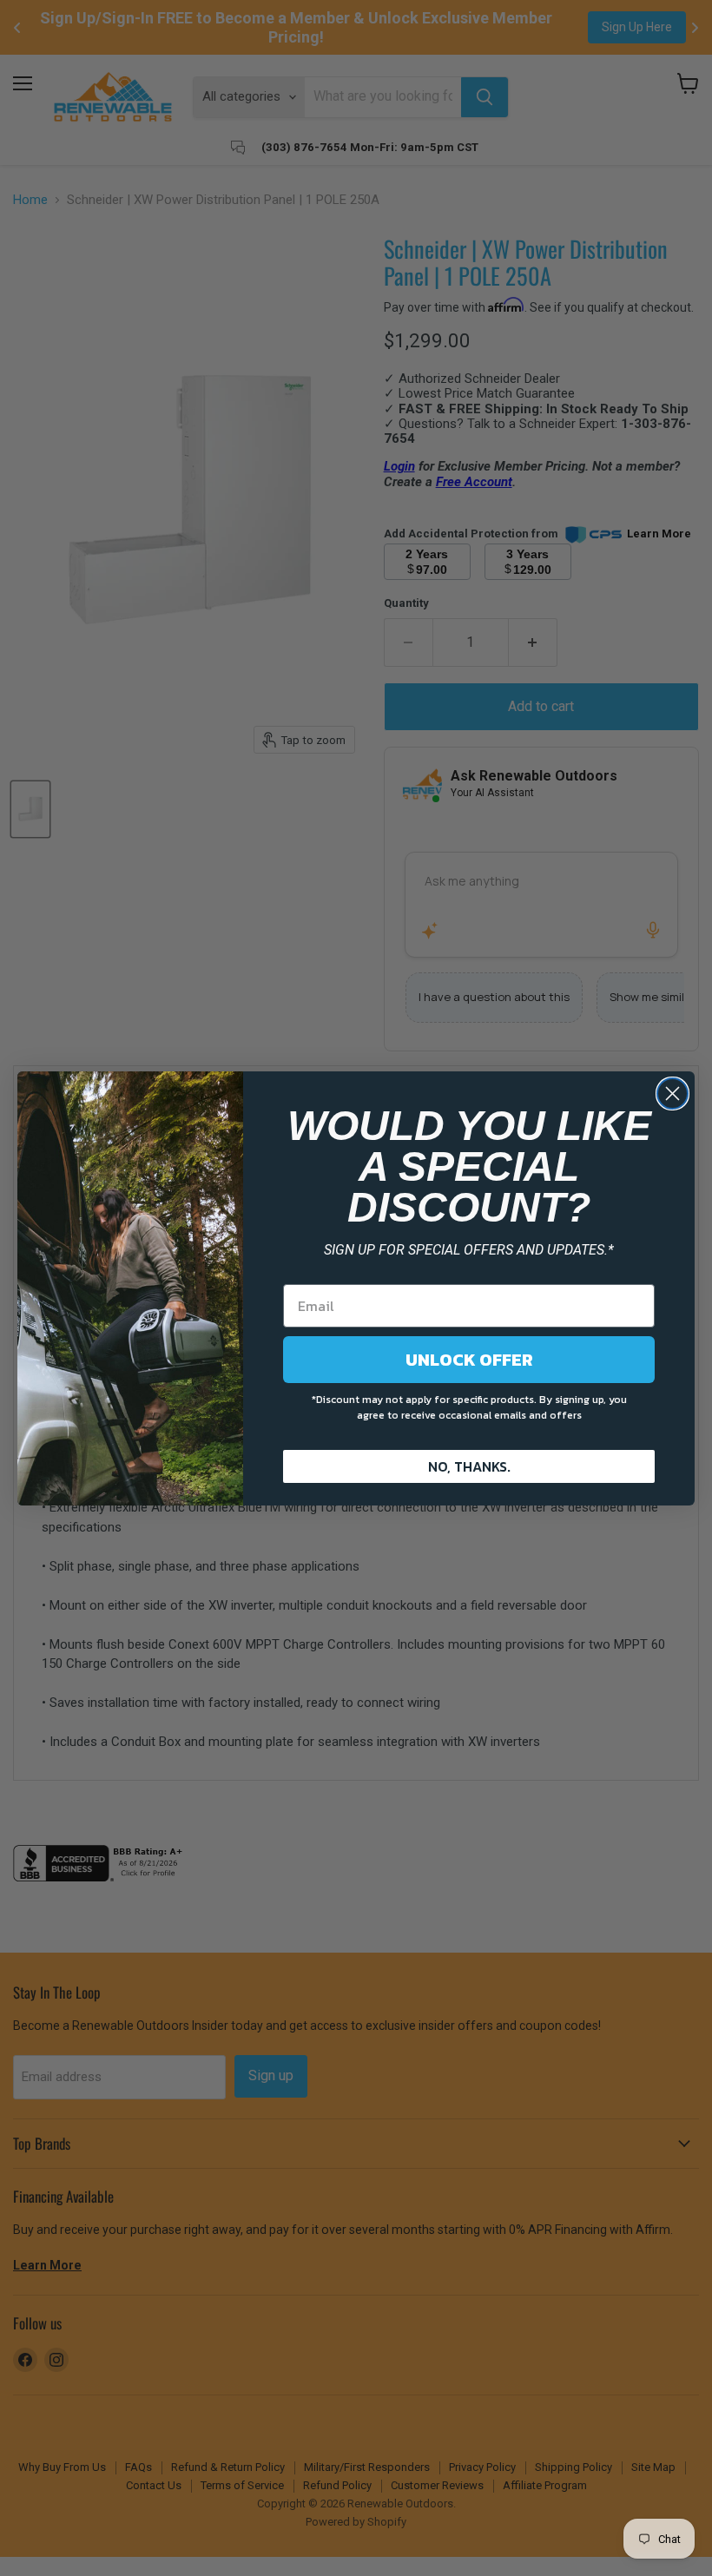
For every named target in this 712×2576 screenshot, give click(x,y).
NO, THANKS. (469, 1466)
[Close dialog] (672, 1094)
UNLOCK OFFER (469, 1360)
